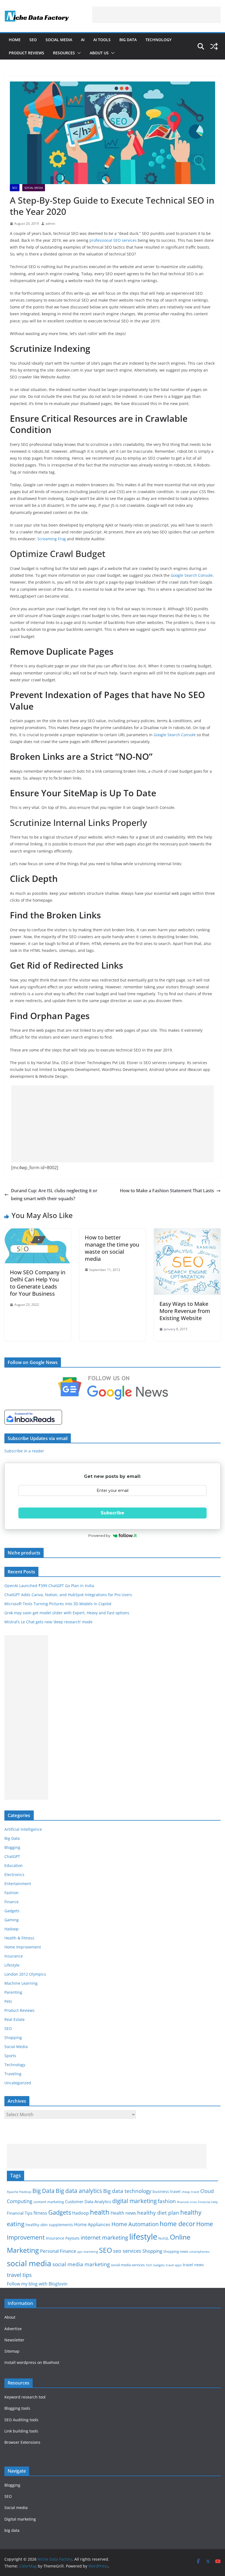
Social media (16, 2508)
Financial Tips (20, 2213)
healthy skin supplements (49, 2225)
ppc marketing (88, 2252)
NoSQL (164, 2238)
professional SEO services (113, 240)
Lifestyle (12, 1965)
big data (12, 2530)
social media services (128, 2265)
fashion (167, 2201)
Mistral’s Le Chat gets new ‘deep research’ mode (48, 1622)
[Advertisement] (156, 15)
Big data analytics (79, 2191)
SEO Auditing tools (21, 2420)
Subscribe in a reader (24, 1451)
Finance (12, 1902)
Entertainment (18, 1884)
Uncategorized (18, 2083)
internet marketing (104, 2238)
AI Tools (102, 40)
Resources (64, 53)
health (100, 2212)
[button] (78, 53)
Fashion (12, 1893)
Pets (8, 2001)
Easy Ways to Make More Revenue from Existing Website (185, 1311)
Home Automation (135, 2224)
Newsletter (14, 2340)
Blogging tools (17, 2408)
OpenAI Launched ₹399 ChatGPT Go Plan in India (49, 1586)
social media (29, 2263)
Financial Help (208, 2202)
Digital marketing (20, 2519)
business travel (167, 2191)
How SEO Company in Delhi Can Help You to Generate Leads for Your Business (38, 1283)
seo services (127, 2251)
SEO (33, 40)
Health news (123, 2213)
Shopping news (176, 2251)
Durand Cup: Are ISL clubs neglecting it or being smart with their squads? (54, 1195)
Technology (158, 40)
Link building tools (21, 2431)
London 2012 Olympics (25, 1974)
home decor (177, 2224)
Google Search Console (192, 575)
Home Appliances (92, 2224)
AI (83, 40)
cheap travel (190, 2192)
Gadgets (12, 1911)
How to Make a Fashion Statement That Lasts (167, 1191)
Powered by (99, 1536)
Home (15, 40)
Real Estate (15, 2019)
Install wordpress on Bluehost (32, 2362)
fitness (40, 2213)
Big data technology (127, 2191)
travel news (193, 2265)
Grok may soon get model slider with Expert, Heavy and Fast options (67, 1613)
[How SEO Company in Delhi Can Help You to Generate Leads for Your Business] (38, 1232)
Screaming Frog (52, 539)
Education (14, 1865)
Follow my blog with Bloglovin (37, 2284)
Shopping (13, 2038)
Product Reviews (26, 53)
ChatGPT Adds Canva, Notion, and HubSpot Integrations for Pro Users (68, 1595)
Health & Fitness (19, 1938)
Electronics (14, 1875)
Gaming (12, 1920)
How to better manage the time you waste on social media (112, 1248)
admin (50, 223)
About (10, 2317)
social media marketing (81, 2264)
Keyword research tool (25, 2397)
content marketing (49, 2202)
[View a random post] (214, 46)
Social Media (59, 40)
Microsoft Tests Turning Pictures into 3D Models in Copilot (58, 1604)
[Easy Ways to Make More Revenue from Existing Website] (187, 1232)
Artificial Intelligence (23, 1829)
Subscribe (113, 1513)
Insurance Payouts (63, 2238)
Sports (10, 2056)
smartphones (199, 2252)
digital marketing (134, 2201)
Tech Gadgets (155, 2265)
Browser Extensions (22, 2442)
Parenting (13, 1992)
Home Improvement (23, 1947)
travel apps (174, 2265)
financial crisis (187, 2202)
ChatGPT (12, 1856)
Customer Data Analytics (88, 2201)
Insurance (14, 1956)
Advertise (13, 2329)
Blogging (12, 1847)
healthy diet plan (158, 2213)
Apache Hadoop (19, 2192)
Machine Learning (21, 1983)
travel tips (19, 2275)
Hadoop (12, 1929)
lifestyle (143, 2237)
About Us (99, 53)
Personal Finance (58, 2251)
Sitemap (12, 2351)
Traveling (13, 2074)
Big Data (128, 40)
